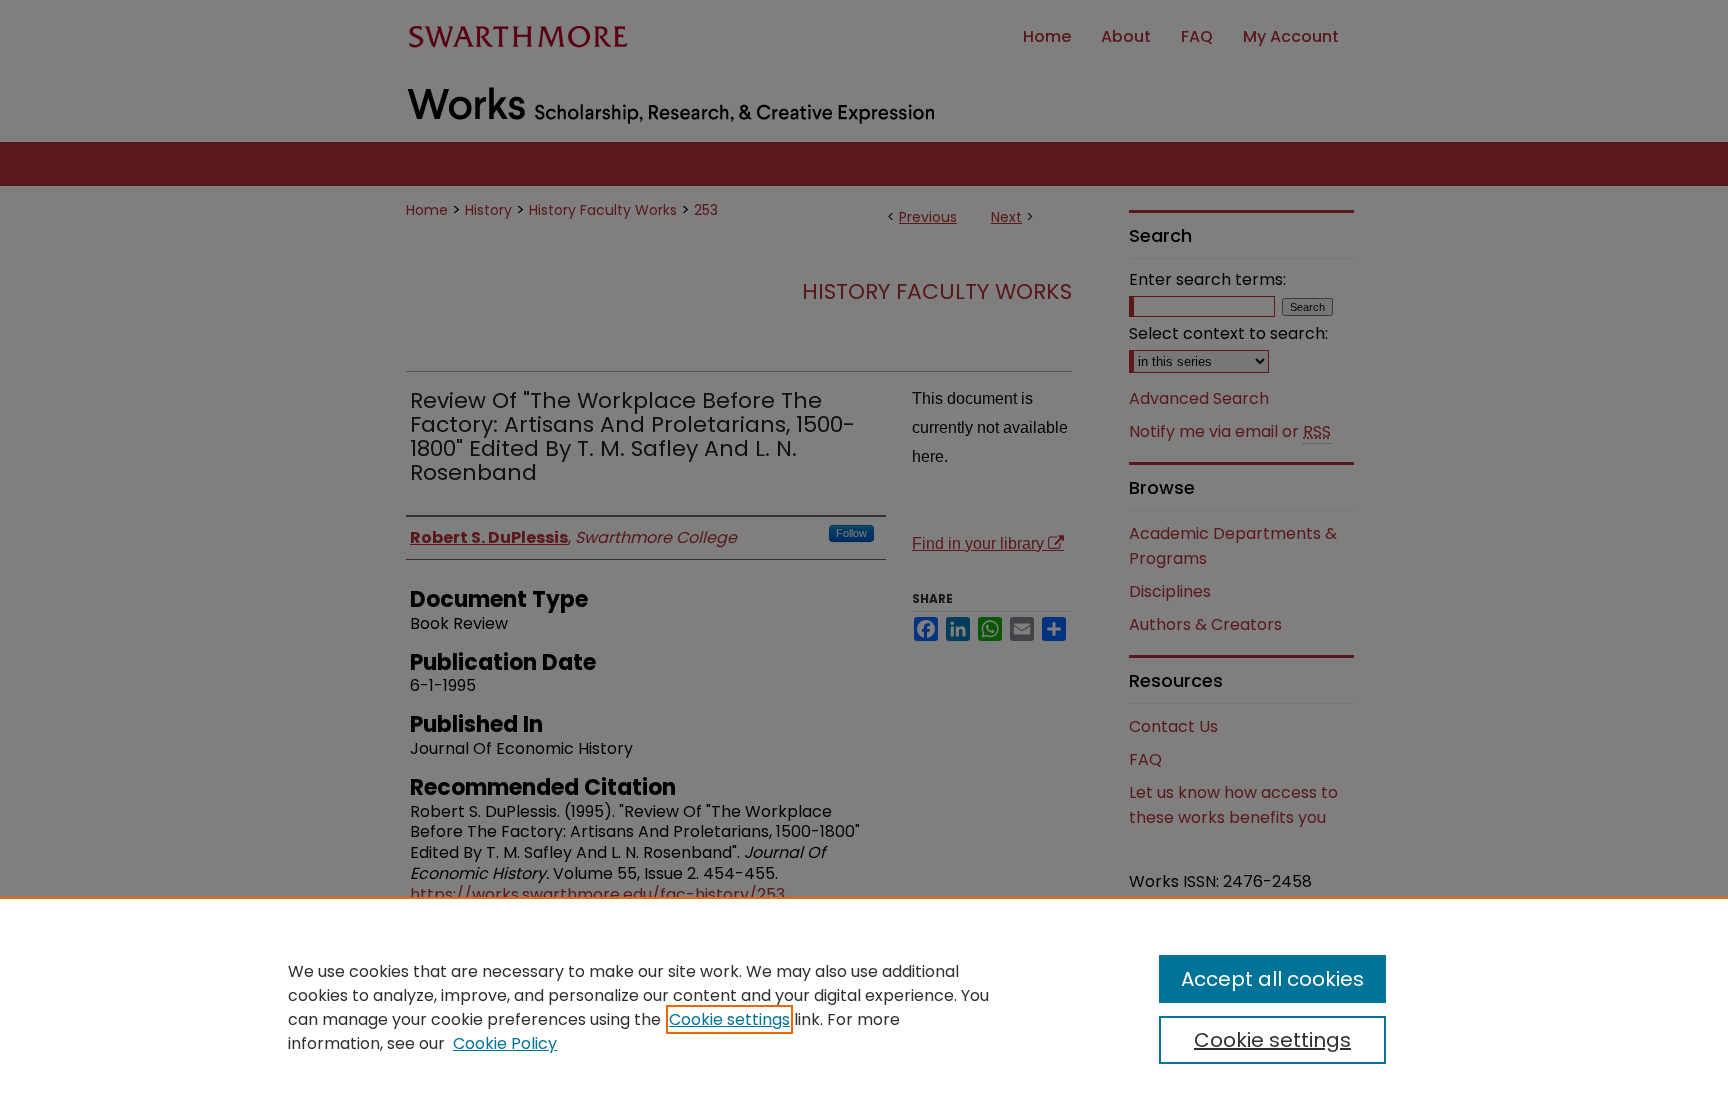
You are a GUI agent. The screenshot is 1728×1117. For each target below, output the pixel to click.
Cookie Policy (505, 1043)
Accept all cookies (1272, 979)
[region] (864, 1007)
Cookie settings (729, 1019)
